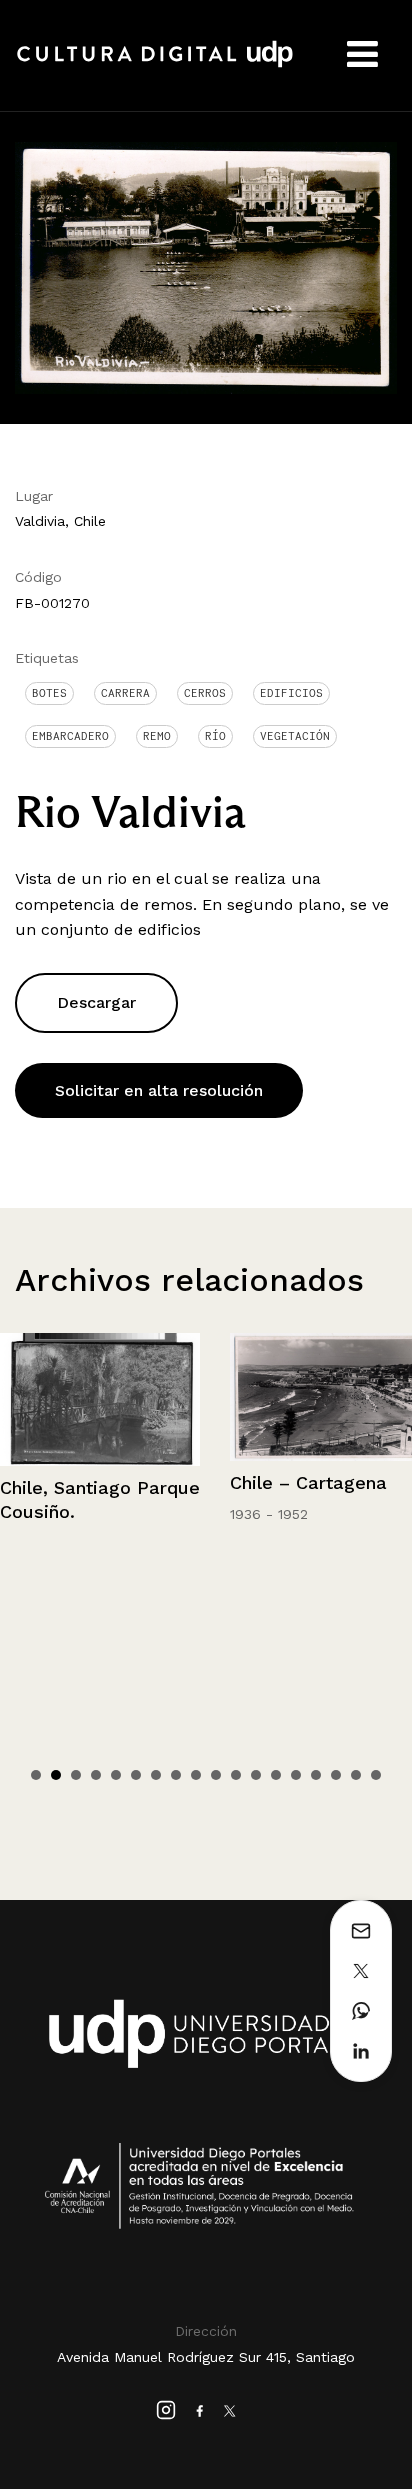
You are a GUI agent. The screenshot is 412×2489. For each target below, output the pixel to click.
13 (276, 1775)
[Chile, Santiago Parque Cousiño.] (100, 1399)
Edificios (291, 693)
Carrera (125, 693)
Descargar (96, 1002)
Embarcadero (70, 736)
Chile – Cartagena (308, 1482)
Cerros (205, 693)
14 (296, 1775)
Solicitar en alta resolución (159, 1090)
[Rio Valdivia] (206, 266)
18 (376, 1775)
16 (336, 1775)
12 (256, 1775)
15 (316, 1775)
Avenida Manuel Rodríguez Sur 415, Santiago (206, 2357)
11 (236, 1775)
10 (216, 1775)
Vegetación (295, 736)
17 (356, 1775)
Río (215, 736)
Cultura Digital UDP (155, 65)
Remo (157, 736)
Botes (49, 693)
